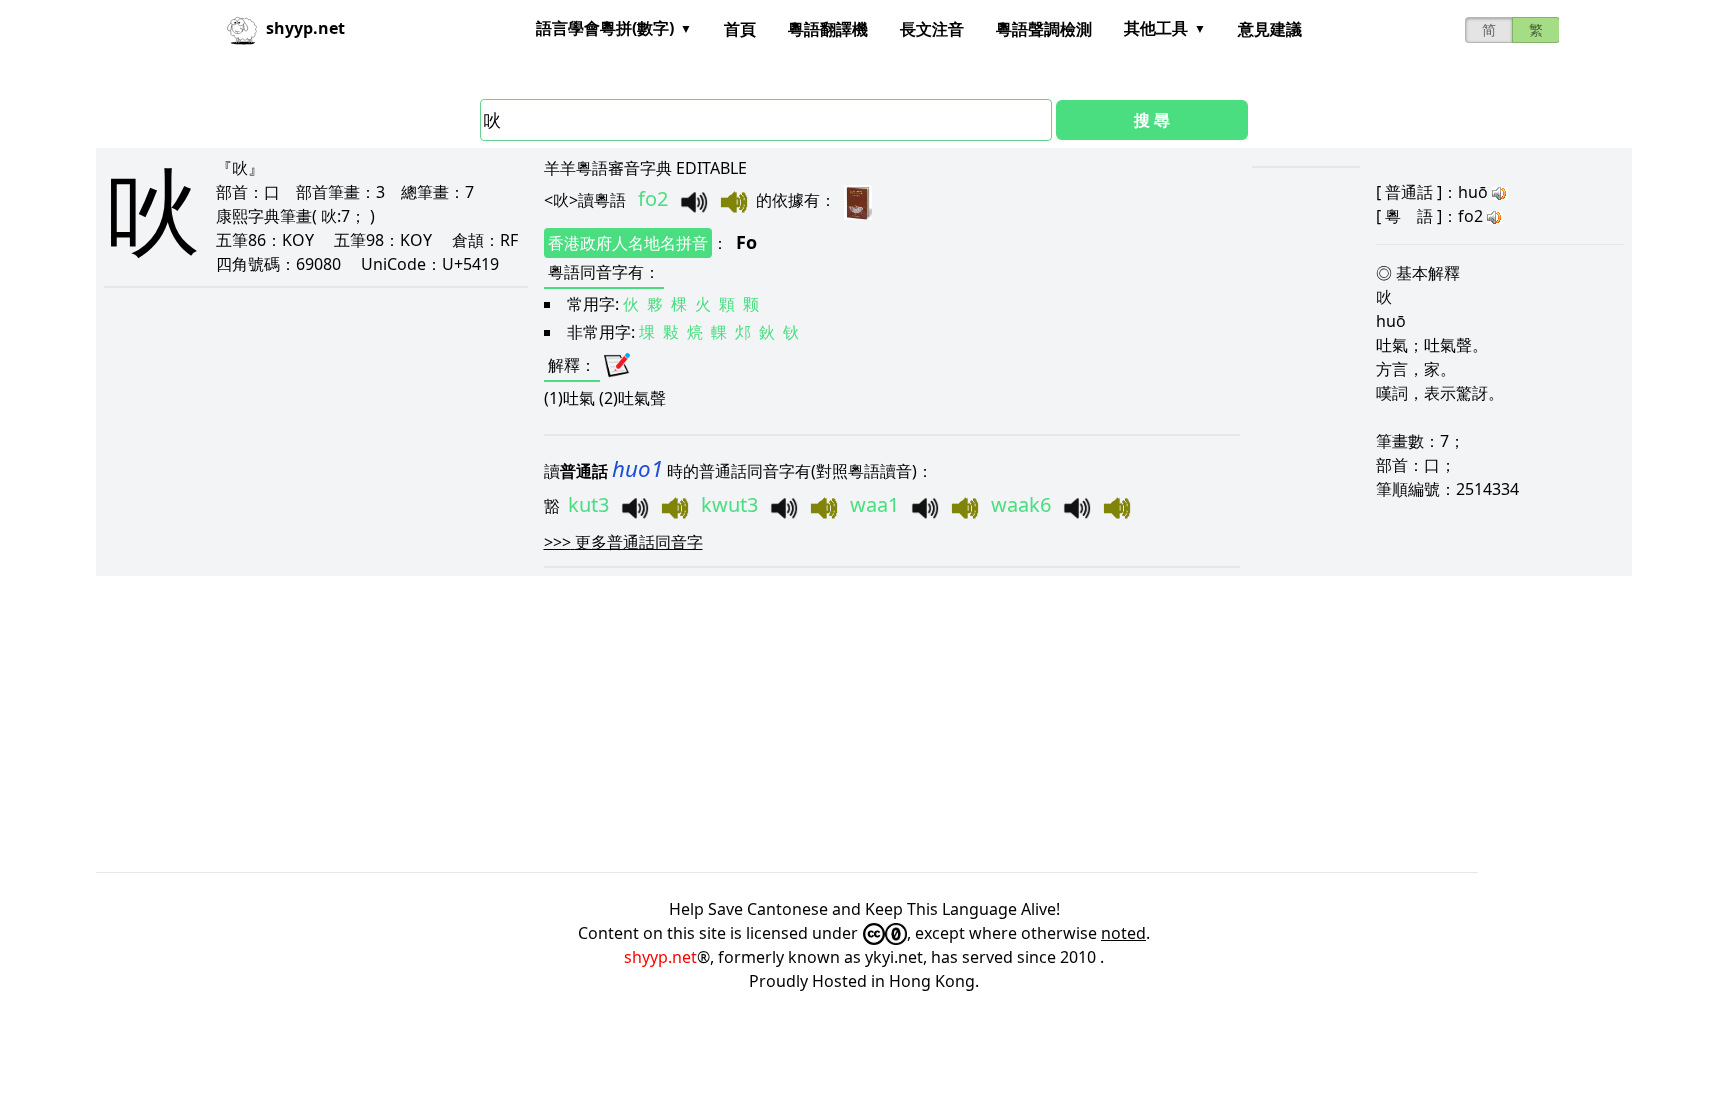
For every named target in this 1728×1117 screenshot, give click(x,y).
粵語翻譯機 (828, 29)
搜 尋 (1152, 120)
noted (1123, 933)
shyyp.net (660, 957)
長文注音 (932, 29)
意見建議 (1270, 29)
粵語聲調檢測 (1044, 29)
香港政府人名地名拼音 (628, 243)
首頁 (740, 29)
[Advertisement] (696, 724)
